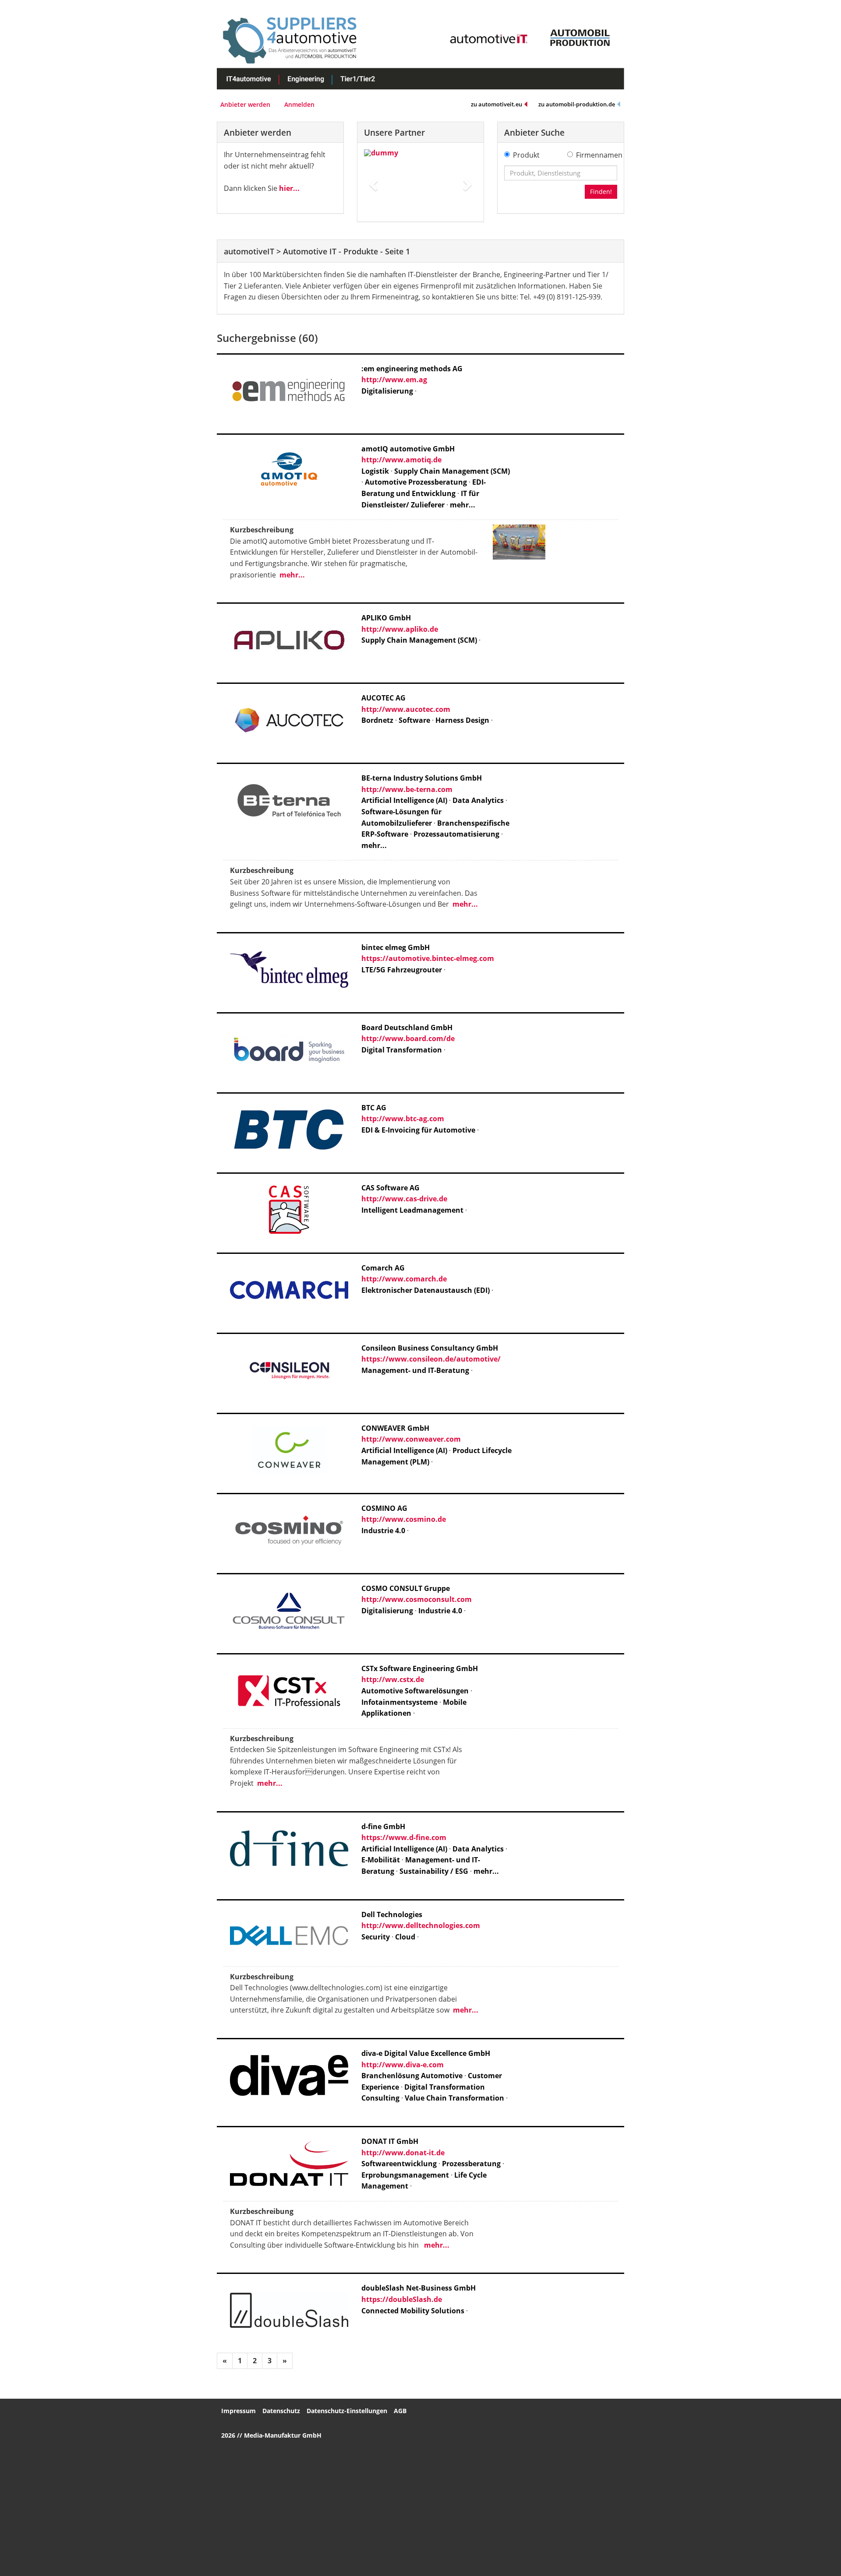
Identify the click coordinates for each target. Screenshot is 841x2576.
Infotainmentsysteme (399, 1702)
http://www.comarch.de (404, 1279)
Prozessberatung (471, 2164)
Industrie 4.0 (383, 1531)
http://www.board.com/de (408, 1038)
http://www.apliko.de (400, 629)
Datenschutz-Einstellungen (347, 2411)
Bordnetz (377, 720)
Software (414, 720)
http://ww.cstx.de (393, 1679)
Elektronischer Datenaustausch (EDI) (426, 1290)
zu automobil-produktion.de (577, 104)
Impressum (239, 2411)
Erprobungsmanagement (405, 2175)
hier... (289, 188)
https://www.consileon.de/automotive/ (431, 1359)
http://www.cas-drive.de (404, 1199)
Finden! (601, 192)
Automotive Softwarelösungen (415, 1691)
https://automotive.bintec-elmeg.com (428, 958)
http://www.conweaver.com (411, 1439)
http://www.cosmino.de (404, 1519)
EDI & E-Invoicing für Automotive (418, 1130)
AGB (400, 2411)
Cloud (405, 1937)
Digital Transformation (402, 1050)
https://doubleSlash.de (402, 2299)
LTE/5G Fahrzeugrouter (402, 970)
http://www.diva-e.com (403, 2065)
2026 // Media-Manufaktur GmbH (271, 2435)
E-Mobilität (381, 1860)
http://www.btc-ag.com (403, 1119)
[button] (373, 182)
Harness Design (462, 720)
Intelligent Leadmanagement (412, 1210)
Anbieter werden (245, 104)
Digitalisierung (387, 391)
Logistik (375, 471)
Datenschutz (281, 2411)
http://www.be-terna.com (407, 789)
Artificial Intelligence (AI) (404, 800)
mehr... (463, 505)
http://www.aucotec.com (406, 709)
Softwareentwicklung (399, 2164)
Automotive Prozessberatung (416, 482)
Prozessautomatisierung (456, 834)
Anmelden (299, 104)
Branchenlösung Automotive (412, 2076)
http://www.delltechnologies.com (421, 1925)
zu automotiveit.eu (496, 104)
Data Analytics (478, 800)
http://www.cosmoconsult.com (417, 1599)
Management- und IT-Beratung (415, 1370)
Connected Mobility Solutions (413, 2311)
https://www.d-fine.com (404, 1837)
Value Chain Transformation (455, 2098)
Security (376, 1937)
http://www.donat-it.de (403, 2153)
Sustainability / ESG (434, 1871)
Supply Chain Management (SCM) (452, 471)
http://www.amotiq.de (401, 460)
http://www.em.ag (394, 380)
